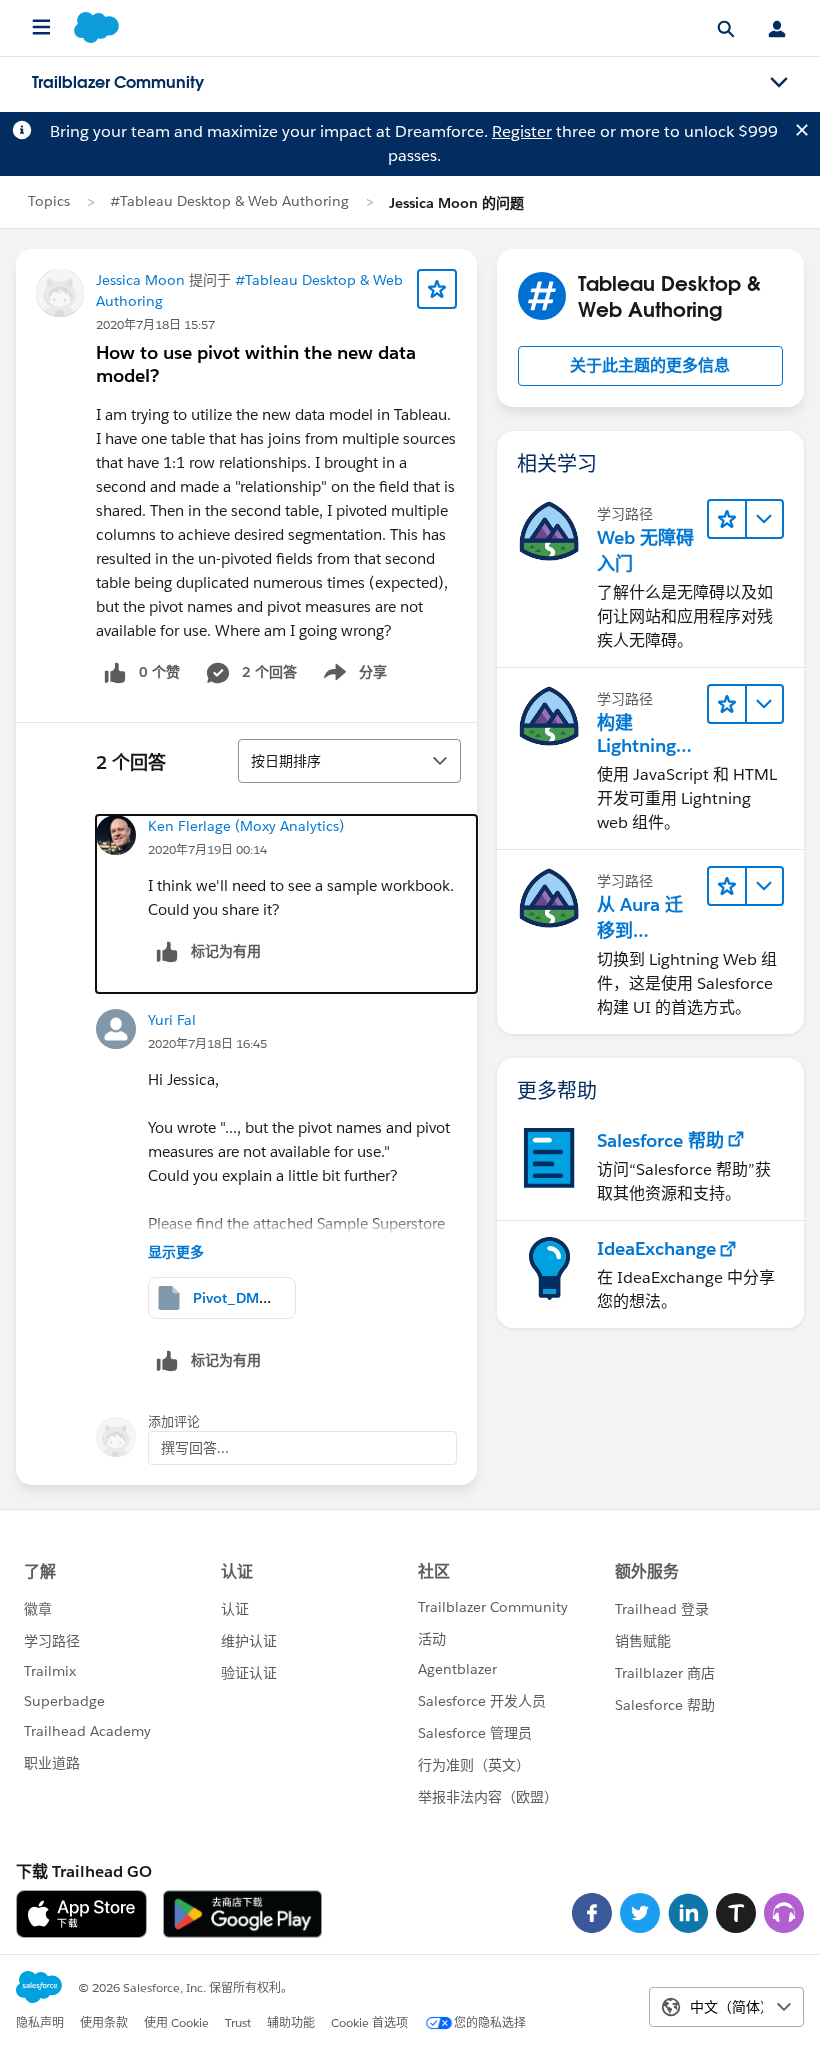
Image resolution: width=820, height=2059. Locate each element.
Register (522, 131)
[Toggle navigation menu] (779, 83)
